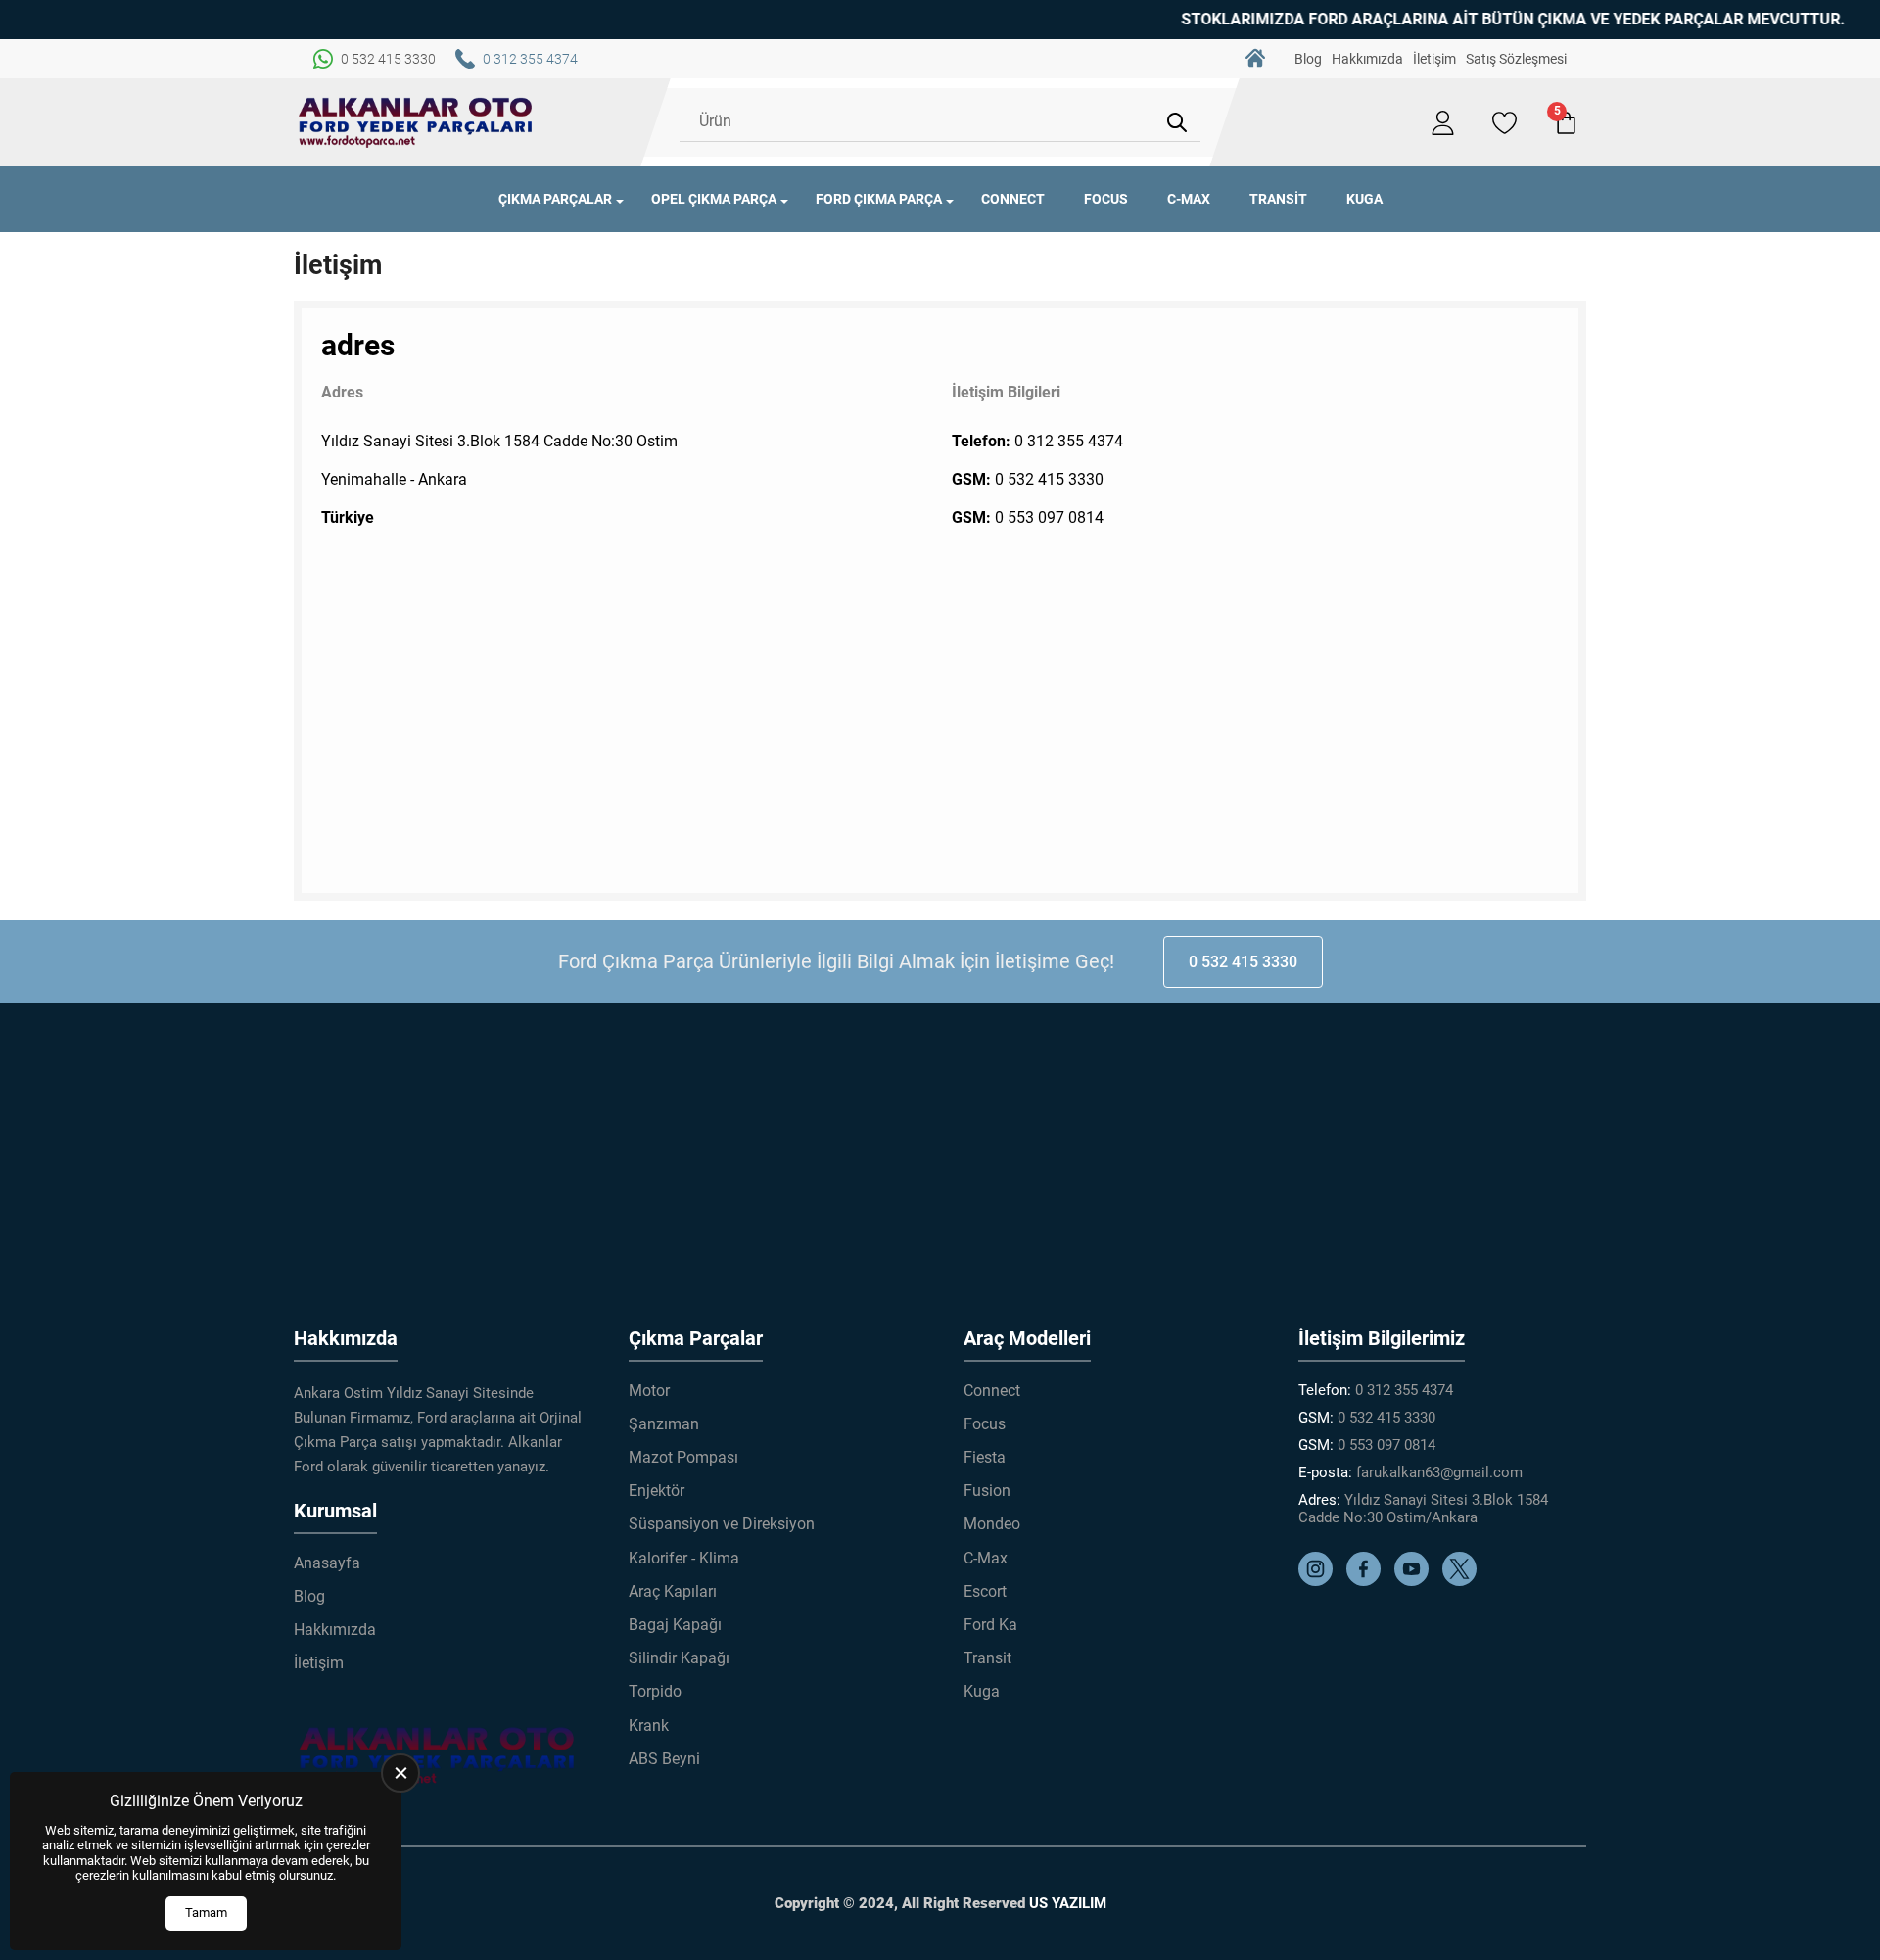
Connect (1013, 199)
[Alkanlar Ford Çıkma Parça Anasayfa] (416, 122)
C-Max (1189, 199)
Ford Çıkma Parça (879, 199)
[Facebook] (1368, 1581)
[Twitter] (1464, 1581)
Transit (1278, 199)
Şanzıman (664, 1424)
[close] (400, 1773)
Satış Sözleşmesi (1516, 59)
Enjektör (657, 1491)
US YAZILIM (1068, 1903)
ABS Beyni (664, 1759)
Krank (649, 1726)
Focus (1106, 199)
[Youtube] (1416, 1581)
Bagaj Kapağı (675, 1625)
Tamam (206, 1913)
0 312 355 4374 (1069, 441)
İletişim (1434, 59)
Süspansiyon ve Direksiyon (722, 1524)
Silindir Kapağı (679, 1658)
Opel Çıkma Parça (714, 199)
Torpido (655, 1691)
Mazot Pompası (683, 1457)
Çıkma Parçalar (555, 199)
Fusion (987, 1491)
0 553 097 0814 (1049, 517)
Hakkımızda (1367, 59)
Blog (1308, 59)
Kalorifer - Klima (684, 1558)
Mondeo (992, 1524)
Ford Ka (990, 1625)
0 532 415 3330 (1049, 479)
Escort (985, 1591)
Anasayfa (1255, 59)
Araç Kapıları (673, 1591)
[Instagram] (1320, 1581)
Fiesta (985, 1457)
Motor (649, 1391)
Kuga (1364, 199)
